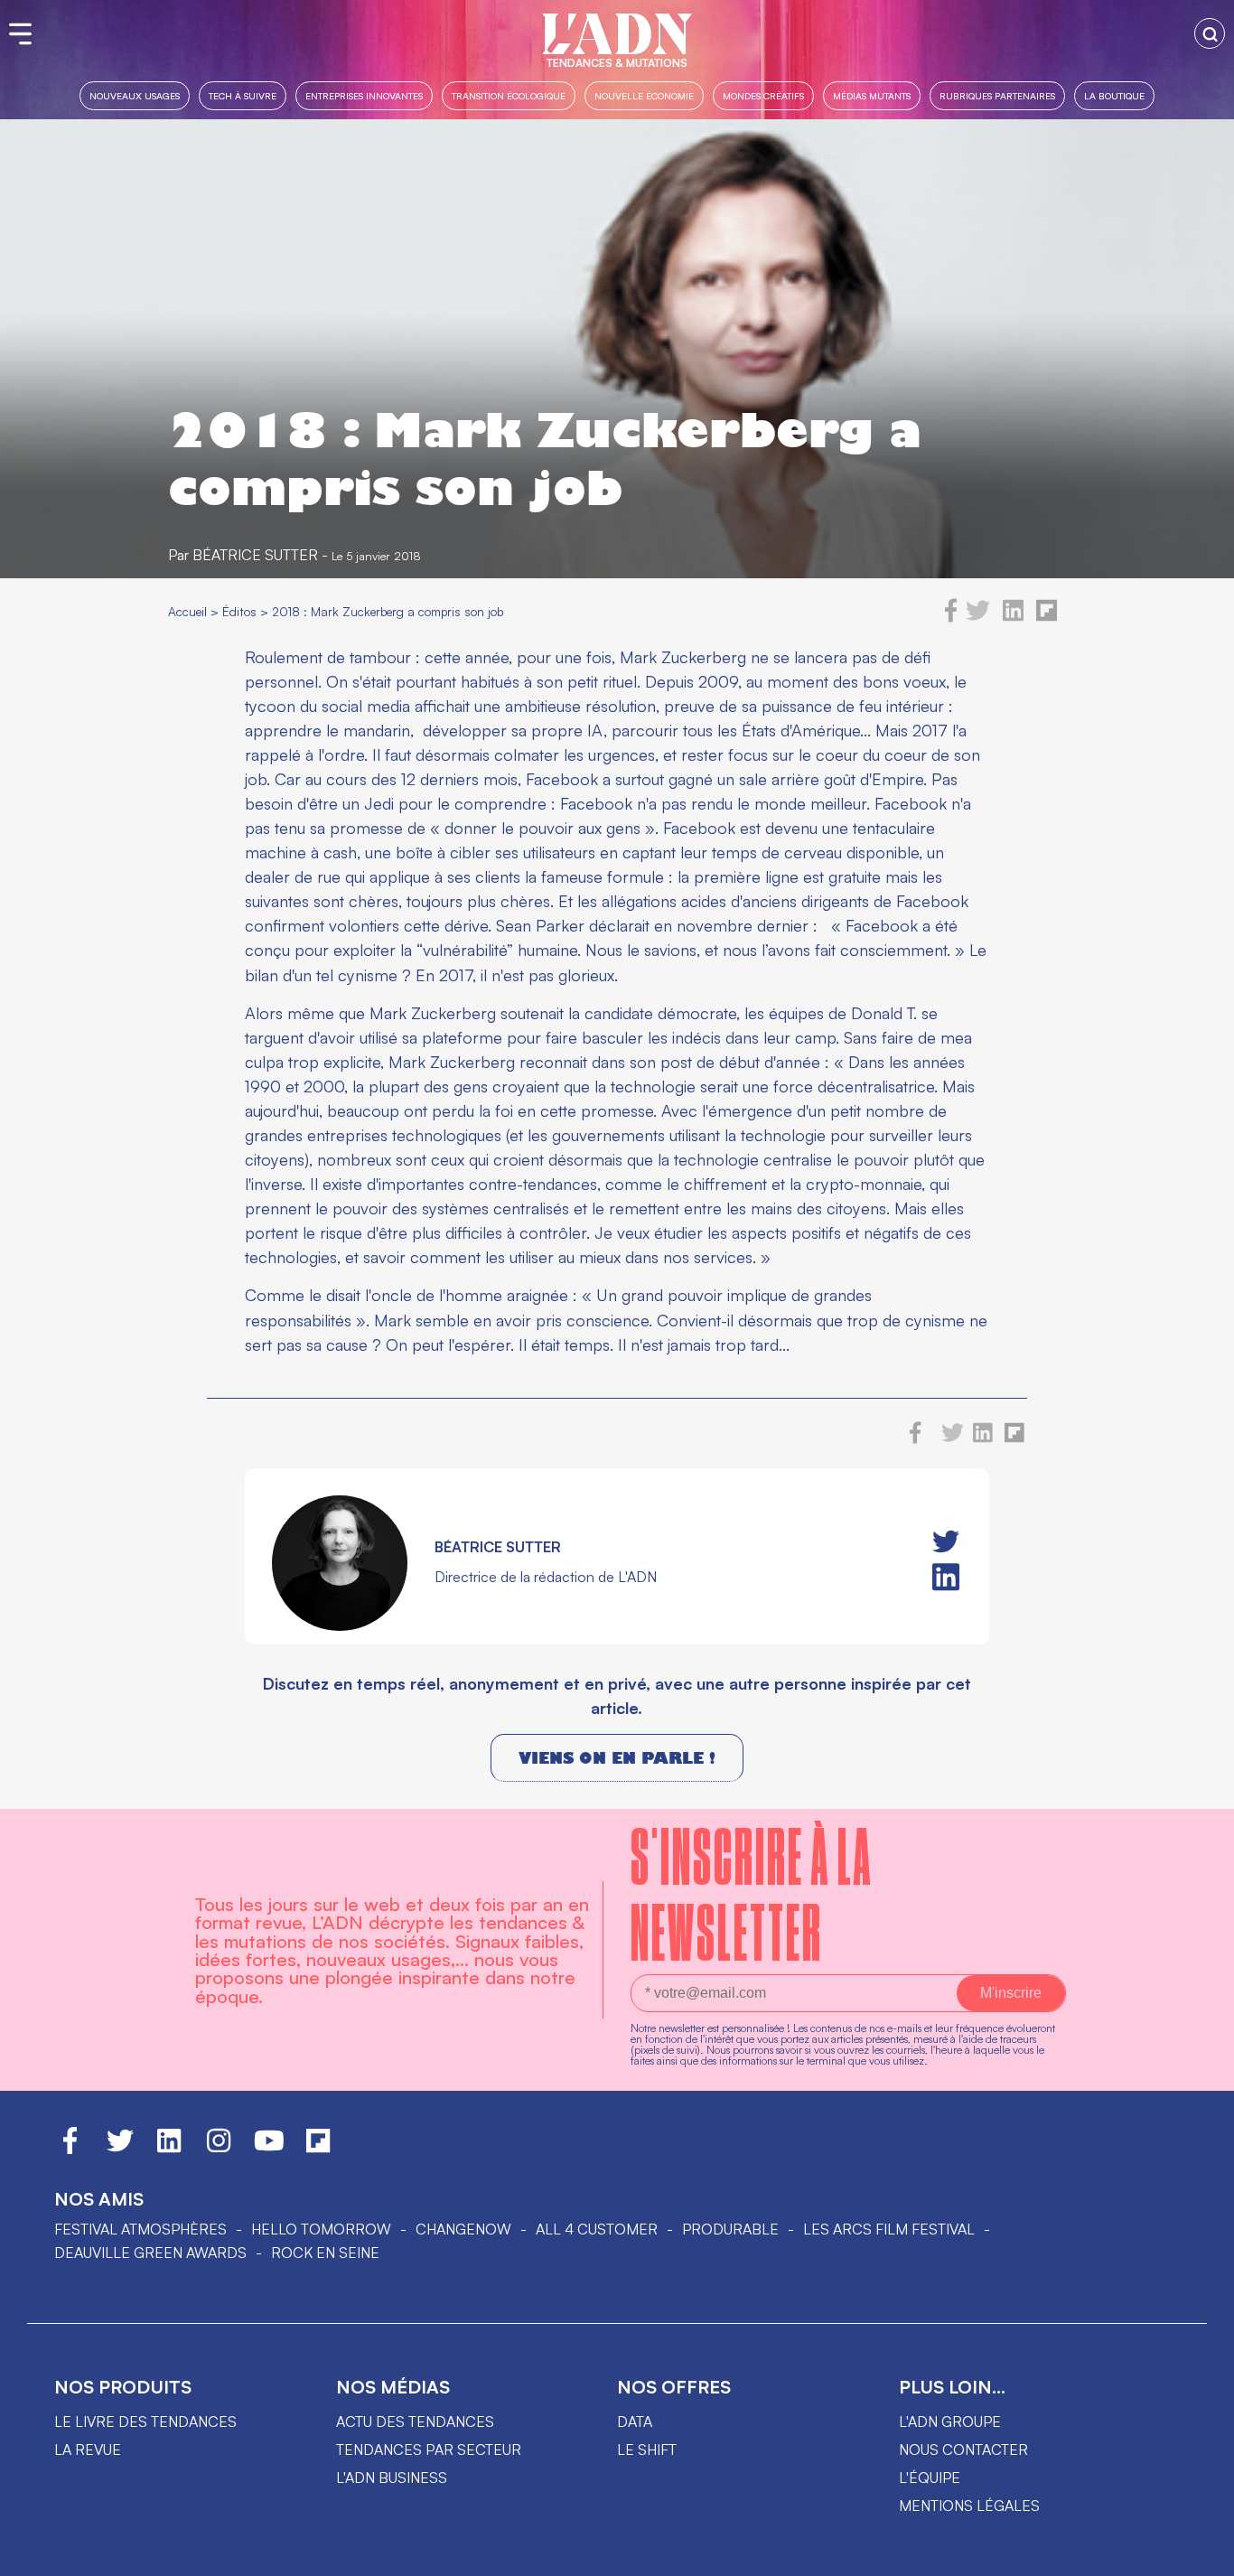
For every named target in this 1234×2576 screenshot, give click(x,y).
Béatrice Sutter (255, 555)
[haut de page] (1202, 2553)
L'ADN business (392, 2478)
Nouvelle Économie (644, 95)
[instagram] (219, 2149)
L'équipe (930, 2478)
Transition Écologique (509, 95)
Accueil (187, 611)
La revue (88, 2450)
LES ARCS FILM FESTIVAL (889, 2229)
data (635, 2421)
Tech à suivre (243, 95)
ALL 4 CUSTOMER (597, 2229)
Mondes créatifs (763, 95)
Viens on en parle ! (617, 1758)
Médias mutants (872, 95)
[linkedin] (1013, 617)
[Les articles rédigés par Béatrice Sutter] (340, 1625)
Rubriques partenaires (997, 95)
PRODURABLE (730, 2229)
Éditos (239, 611)
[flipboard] (1047, 617)
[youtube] (269, 2149)
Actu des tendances (415, 2421)
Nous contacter (963, 2450)
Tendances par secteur (429, 2450)
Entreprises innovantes (364, 95)
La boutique (1114, 95)
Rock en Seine (325, 2253)
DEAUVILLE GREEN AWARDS (150, 2253)
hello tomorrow (321, 2229)
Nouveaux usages (135, 95)
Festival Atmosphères (140, 2229)
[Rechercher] (1210, 33)
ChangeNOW (463, 2229)
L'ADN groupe (950, 2421)
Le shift (647, 2450)
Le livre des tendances (145, 2421)
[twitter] (978, 617)
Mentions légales (969, 2506)
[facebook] (951, 617)
